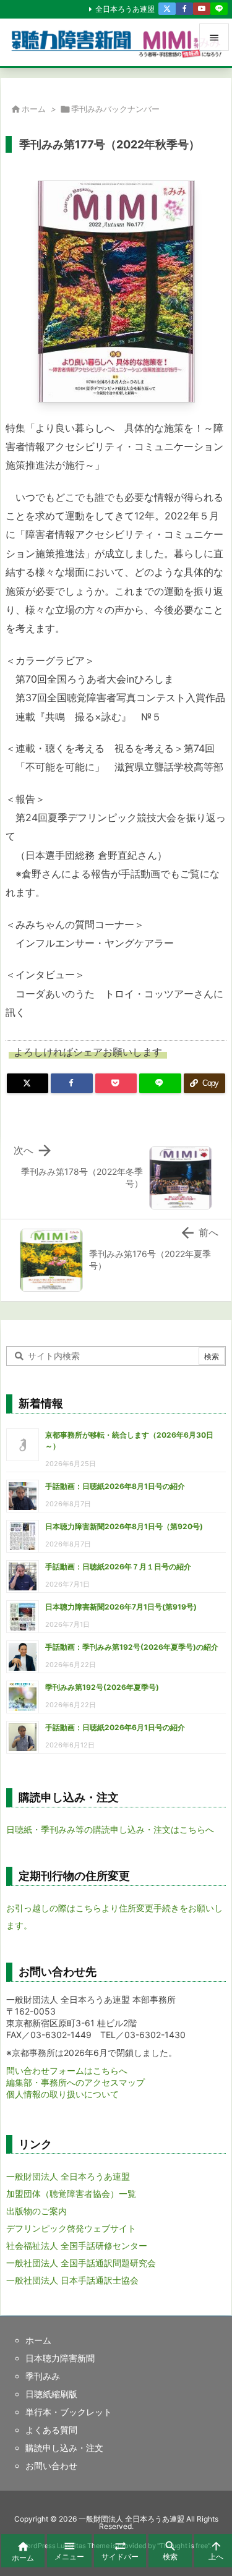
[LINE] (219, 9)
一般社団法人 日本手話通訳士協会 (72, 2280)
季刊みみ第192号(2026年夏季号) (102, 1687)
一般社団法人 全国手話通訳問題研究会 (81, 2263)
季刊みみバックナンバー (115, 109)
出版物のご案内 (37, 2211)
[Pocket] (116, 1083)
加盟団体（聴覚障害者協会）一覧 (71, 2194)
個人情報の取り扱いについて (62, 2094)
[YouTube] (202, 9)
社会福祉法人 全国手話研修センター (77, 2245)
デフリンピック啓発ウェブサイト (71, 2228)
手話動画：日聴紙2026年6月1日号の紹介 (115, 1727)
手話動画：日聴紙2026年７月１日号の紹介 (118, 1567)
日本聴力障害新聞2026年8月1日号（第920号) (124, 1526)
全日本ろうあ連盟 (125, 9)
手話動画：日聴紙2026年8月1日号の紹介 (115, 1486)
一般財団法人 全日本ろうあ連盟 (68, 2176)
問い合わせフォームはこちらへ (67, 2071)
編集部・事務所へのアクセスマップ (75, 2082)
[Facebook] (184, 9)
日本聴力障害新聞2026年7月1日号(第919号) (121, 1607)
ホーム (34, 109)
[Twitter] (167, 9)
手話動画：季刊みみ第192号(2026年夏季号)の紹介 (132, 1647)
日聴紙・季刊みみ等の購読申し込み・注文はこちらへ (110, 1829)
